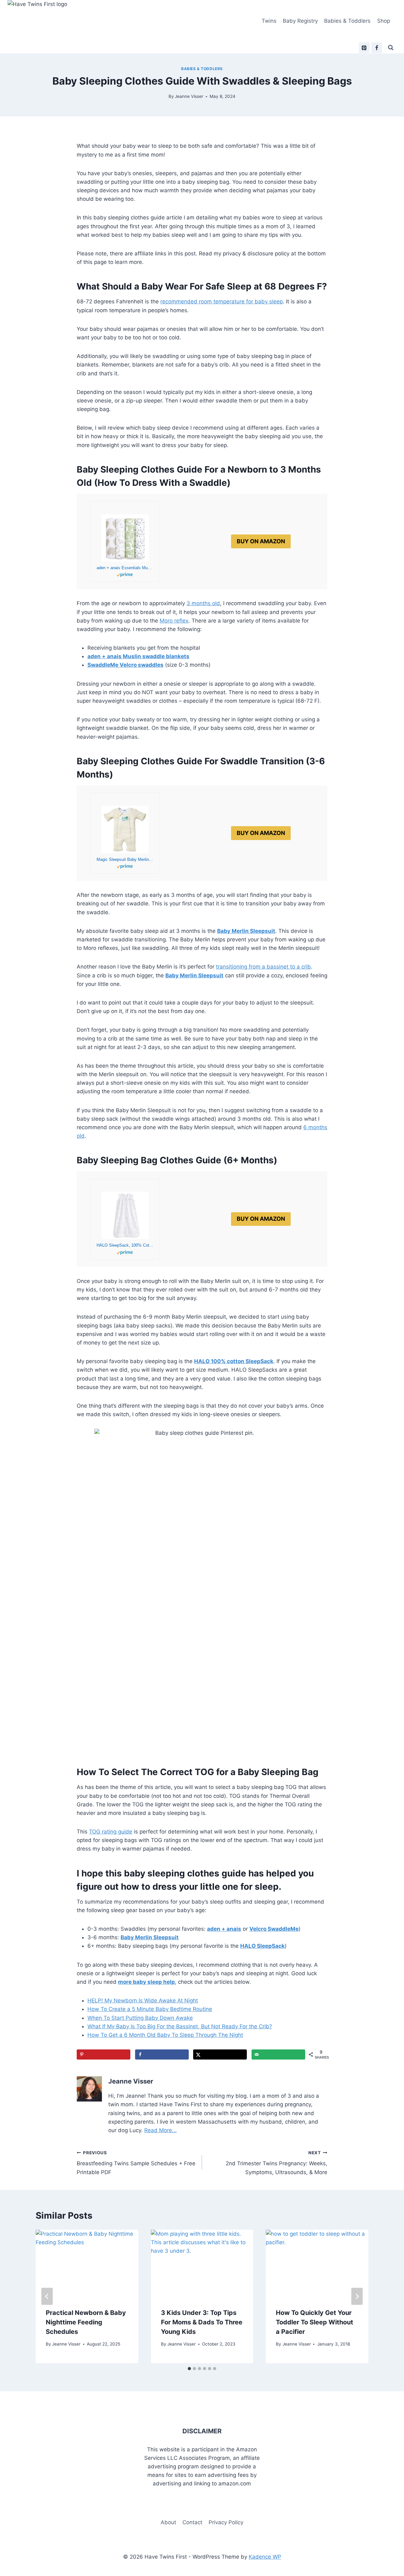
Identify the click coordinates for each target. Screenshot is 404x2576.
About (168, 2522)
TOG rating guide (111, 1832)
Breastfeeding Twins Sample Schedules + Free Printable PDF (136, 2163)
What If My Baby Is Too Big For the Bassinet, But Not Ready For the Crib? (180, 2026)
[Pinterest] (364, 48)
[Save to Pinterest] (104, 2054)
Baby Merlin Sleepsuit (194, 975)
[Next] (357, 2296)
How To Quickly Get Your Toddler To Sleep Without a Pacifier (315, 2322)
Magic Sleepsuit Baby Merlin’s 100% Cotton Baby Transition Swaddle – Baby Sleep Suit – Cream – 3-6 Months (125, 859)
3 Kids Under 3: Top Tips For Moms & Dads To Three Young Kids (202, 2322)
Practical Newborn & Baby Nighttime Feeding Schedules (86, 2322)
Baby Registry (300, 21)
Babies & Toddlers (347, 21)
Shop (384, 21)
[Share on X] (220, 2054)
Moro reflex (174, 621)
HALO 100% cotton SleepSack (234, 1361)
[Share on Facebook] (162, 2054)
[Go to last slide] (47, 2296)
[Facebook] (377, 48)
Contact (192, 2522)
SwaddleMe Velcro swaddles (125, 665)
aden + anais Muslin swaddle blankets (138, 656)
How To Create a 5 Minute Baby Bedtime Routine (150, 2009)
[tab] (189, 2369)
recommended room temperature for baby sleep (222, 301)
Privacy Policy (226, 2522)
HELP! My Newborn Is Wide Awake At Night (143, 2001)
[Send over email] (278, 2054)
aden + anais (224, 1929)
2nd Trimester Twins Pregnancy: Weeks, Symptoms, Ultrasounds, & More (276, 2163)
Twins (269, 21)
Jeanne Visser (189, 96)
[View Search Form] (391, 48)
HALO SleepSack (262, 1946)
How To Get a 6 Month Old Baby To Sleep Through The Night (165, 2035)
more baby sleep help (146, 1982)
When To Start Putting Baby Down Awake (140, 2018)
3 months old (203, 603)
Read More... (160, 2130)
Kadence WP (265, 2557)
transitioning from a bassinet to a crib (263, 967)
